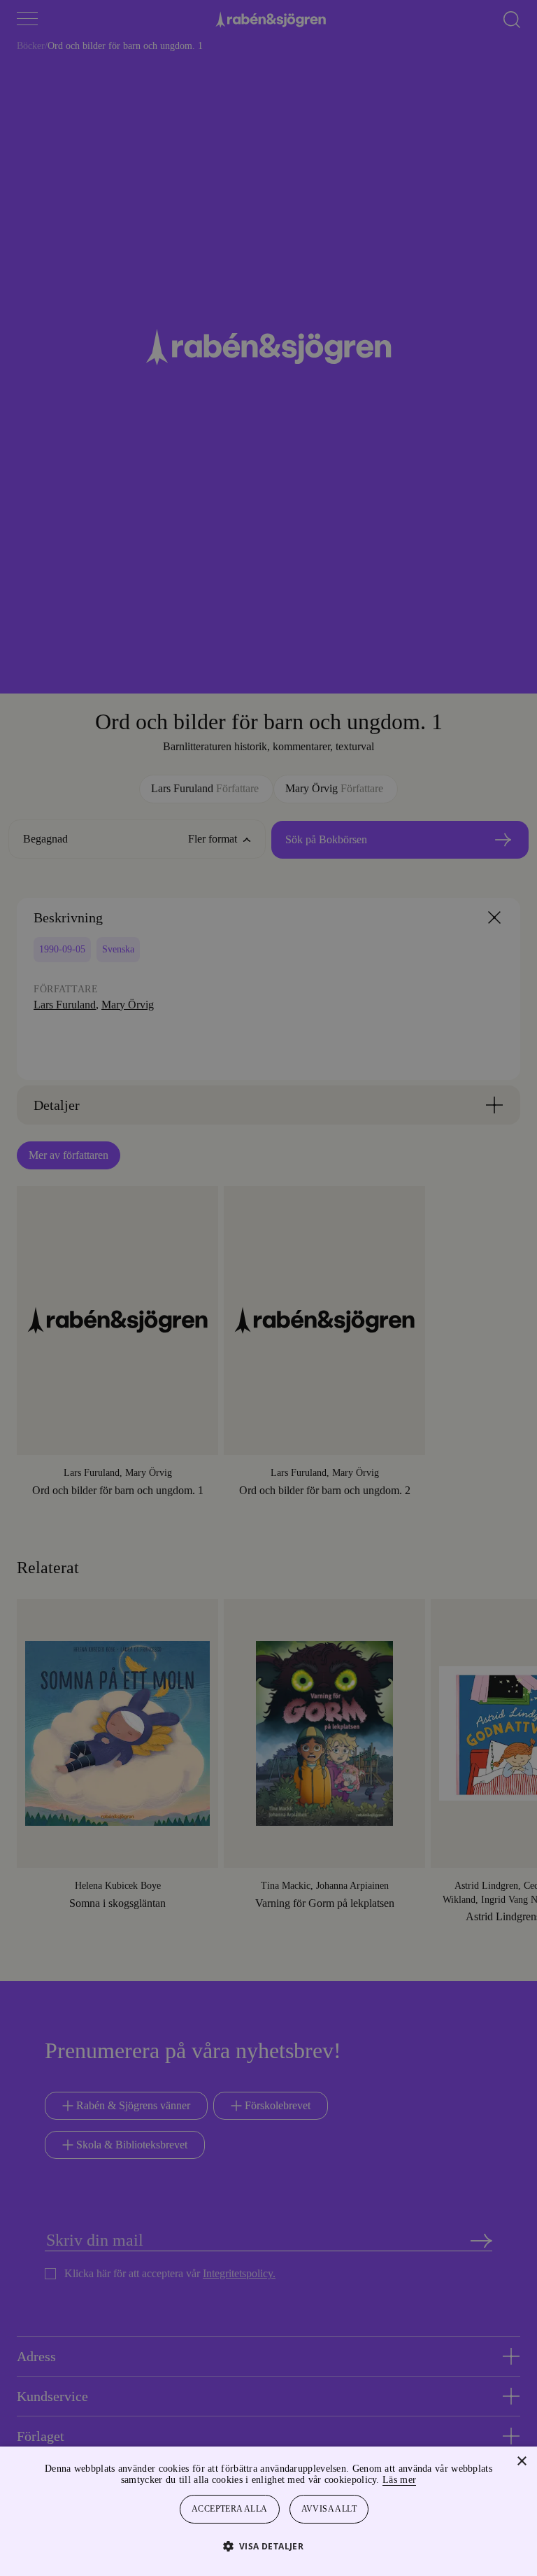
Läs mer (437, 2480)
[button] (269, 2546)
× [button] (521, 2462)
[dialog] (268, 1288)
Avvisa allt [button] (330, 2509)
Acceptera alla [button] (230, 2509)
